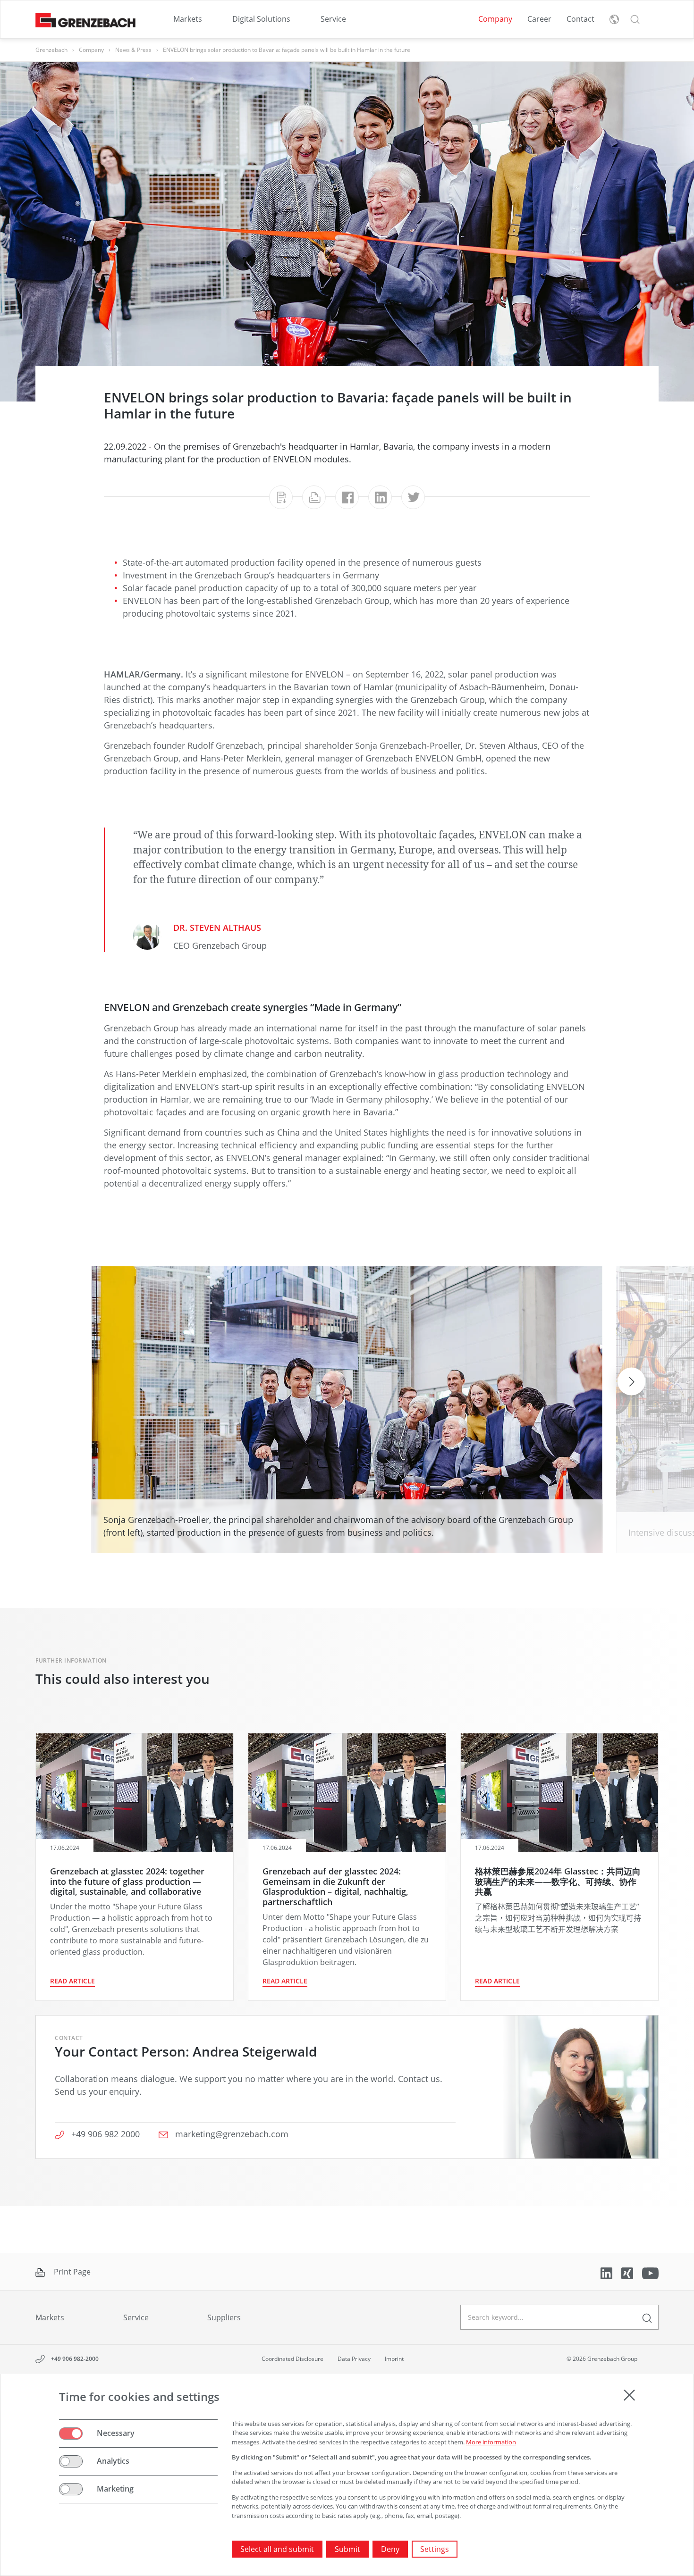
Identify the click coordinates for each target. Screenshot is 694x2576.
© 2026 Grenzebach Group (602, 2359)
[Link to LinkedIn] (607, 2272)
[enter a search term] (647, 2317)
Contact (580, 19)
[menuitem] (188, 19)
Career (539, 19)
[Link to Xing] (628, 2272)
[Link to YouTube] (650, 2272)
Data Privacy (354, 2359)
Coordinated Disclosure (292, 2359)
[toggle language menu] (614, 19)
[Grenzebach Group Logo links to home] (85, 20)
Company (495, 19)
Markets (188, 19)
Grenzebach (51, 50)
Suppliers (224, 2317)
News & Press (133, 50)
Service (333, 19)
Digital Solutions (261, 19)
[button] (635, 19)
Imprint (394, 2359)
